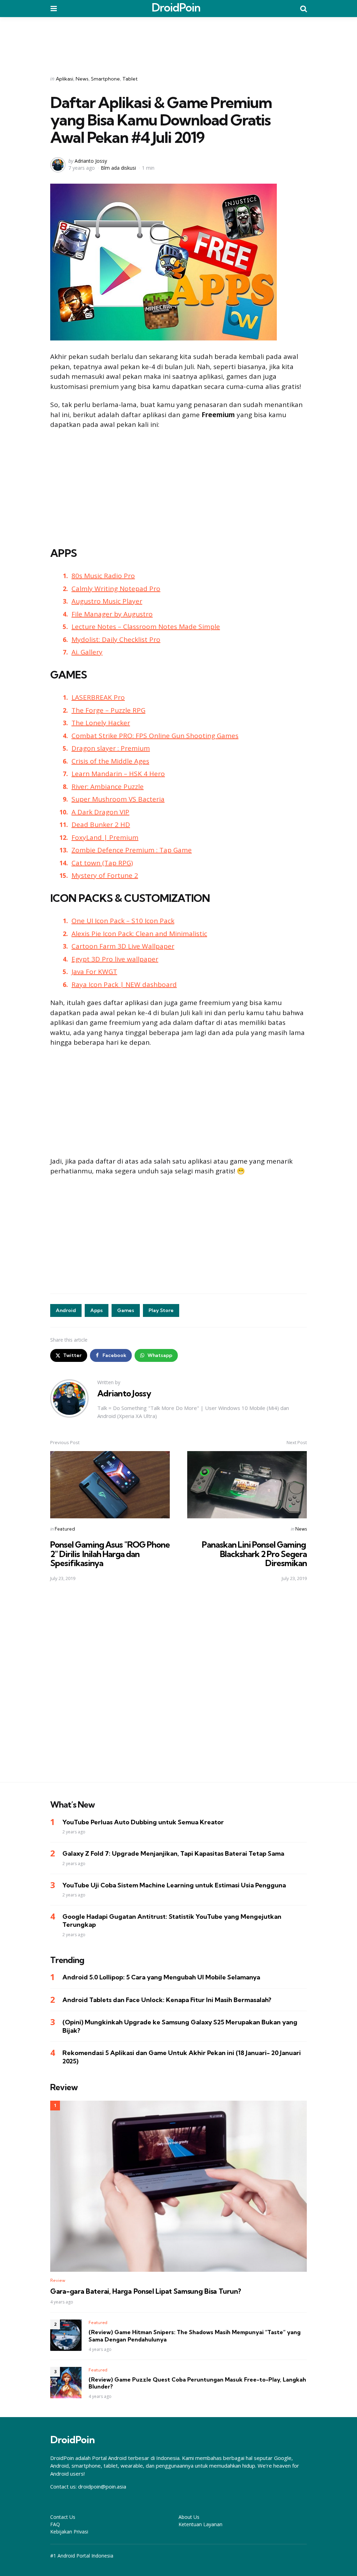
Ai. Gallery (87, 652)
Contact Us (63, 2517)
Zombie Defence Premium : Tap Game (132, 850)
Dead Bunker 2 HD (101, 825)
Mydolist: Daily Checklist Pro (116, 639)
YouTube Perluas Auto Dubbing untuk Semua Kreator (143, 1822)
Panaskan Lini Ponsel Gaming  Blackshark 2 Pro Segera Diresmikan (254, 1554)
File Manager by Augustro (112, 614)
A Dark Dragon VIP (100, 812)
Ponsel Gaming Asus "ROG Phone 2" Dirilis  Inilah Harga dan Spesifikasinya (110, 1554)
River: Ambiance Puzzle (108, 787)
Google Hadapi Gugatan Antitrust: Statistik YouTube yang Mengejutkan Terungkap (172, 1921)
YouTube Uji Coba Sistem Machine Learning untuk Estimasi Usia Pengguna (174, 1885)
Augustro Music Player (107, 601)
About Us (189, 2517)
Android (66, 1310)
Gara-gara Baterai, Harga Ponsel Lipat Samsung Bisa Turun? (146, 2291)
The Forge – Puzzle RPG (108, 710)
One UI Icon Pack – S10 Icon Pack (123, 921)
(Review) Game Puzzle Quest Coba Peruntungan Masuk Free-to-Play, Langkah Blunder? (197, 2383)
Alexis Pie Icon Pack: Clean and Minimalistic (139, 934)
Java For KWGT (94, 972)
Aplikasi (64, 79)
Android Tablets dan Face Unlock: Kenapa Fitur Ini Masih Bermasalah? (167, 2000)
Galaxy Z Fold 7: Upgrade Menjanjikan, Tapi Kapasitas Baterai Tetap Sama (173, 1853)
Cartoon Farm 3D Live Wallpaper (123, 946)
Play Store (161, 1310)
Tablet (130, 79)
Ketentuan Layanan (200, 2524)
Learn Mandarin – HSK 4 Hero (118, 774)
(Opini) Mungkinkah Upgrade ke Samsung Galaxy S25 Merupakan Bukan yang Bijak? (180, 2026)
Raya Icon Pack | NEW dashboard (124, 984)
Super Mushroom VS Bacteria (118, 799)
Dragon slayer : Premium (111, 748)
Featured (65, 1529)
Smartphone (105, 79)
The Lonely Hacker (101, 723)
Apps (97, 1310)
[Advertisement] (178, 41)
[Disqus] (178, 1686)
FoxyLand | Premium (105, 837)
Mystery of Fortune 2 (105, 875)
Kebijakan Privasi (69, 2532)
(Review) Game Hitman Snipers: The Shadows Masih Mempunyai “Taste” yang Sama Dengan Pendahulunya (195, 2336)
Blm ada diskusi (118, 168)
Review (58, 2280)
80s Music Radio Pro (103, 576)
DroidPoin (176, 7)
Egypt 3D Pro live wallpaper (115, 959)
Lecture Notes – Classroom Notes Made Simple (146, 627)
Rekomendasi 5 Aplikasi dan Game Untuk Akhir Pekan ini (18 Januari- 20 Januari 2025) (182, 2057)
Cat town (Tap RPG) (102, 863)
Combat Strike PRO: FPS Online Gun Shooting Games (155, 736)
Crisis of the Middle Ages (110, 761)
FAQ (55, 2524)
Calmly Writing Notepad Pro (116, 589)
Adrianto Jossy (91, 161)
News (82, 79)
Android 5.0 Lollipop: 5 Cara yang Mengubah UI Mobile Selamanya (161, 1977)
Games (126, 1310)
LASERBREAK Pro (98, 697)
